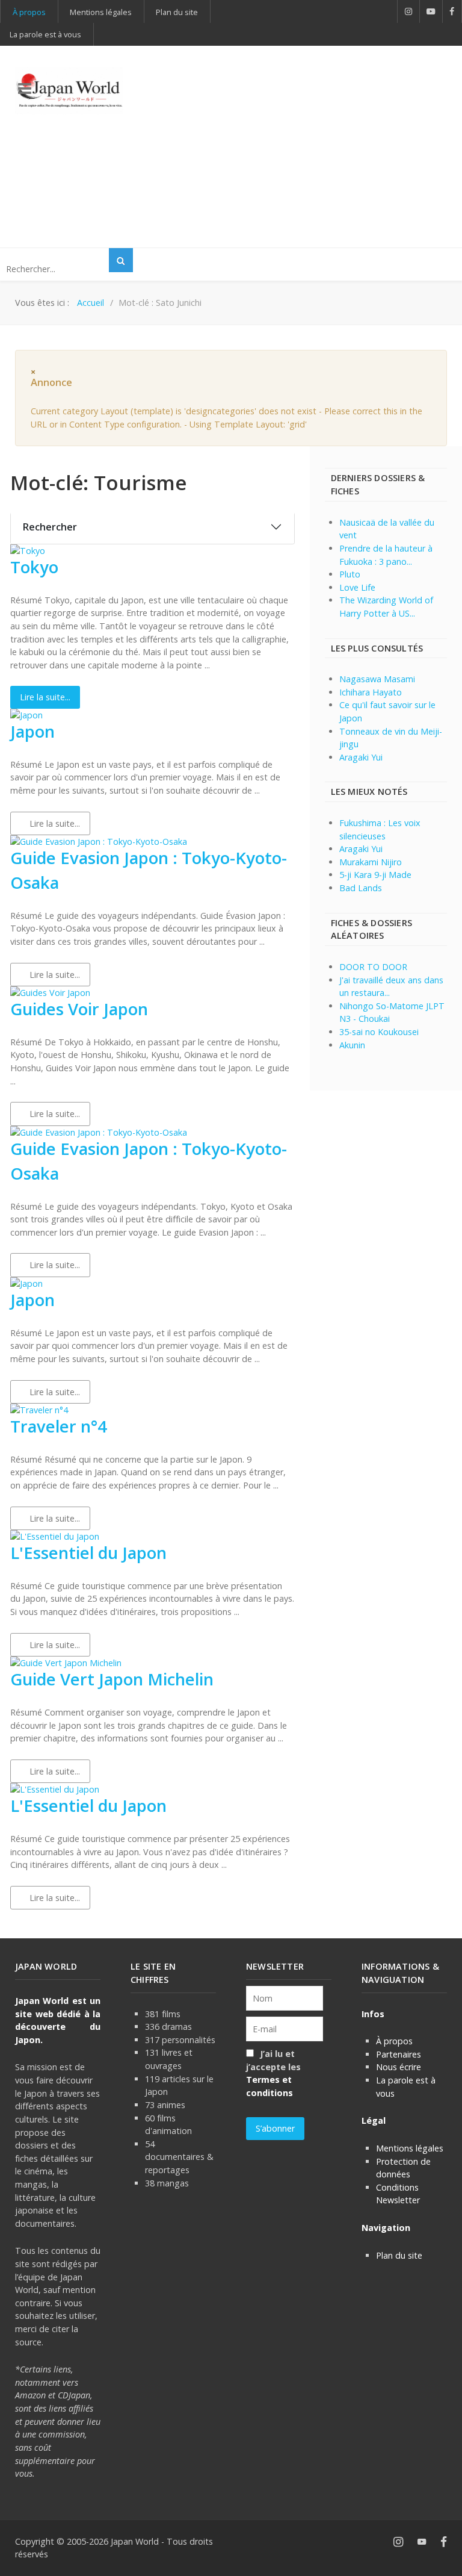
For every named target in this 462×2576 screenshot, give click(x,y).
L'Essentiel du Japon (88, 1553)
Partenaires (399, 2054)
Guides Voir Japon (79, 1009)
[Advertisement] (307, 145)
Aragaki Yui (361, 757)
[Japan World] (69, 91)
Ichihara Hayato (371, 692)
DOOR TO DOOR (373, 967)
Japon (32, 731)
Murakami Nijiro (371, 862)
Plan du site (399, 2255)
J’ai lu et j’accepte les (273, 2073)
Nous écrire (399, 2067)
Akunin (352, 1045)
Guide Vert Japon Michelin (112, 1679)
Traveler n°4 (59, 1426)
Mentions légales (410, 2148)
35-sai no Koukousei (379, 1032)
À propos (394, 2041)
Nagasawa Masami (377, 679)
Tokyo (34, 567)
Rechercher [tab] (50, 527)
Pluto (350, 574)
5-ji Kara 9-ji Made (375, 875)
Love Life (357, 587)
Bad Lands (361, 888)
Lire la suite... (45, 697)
